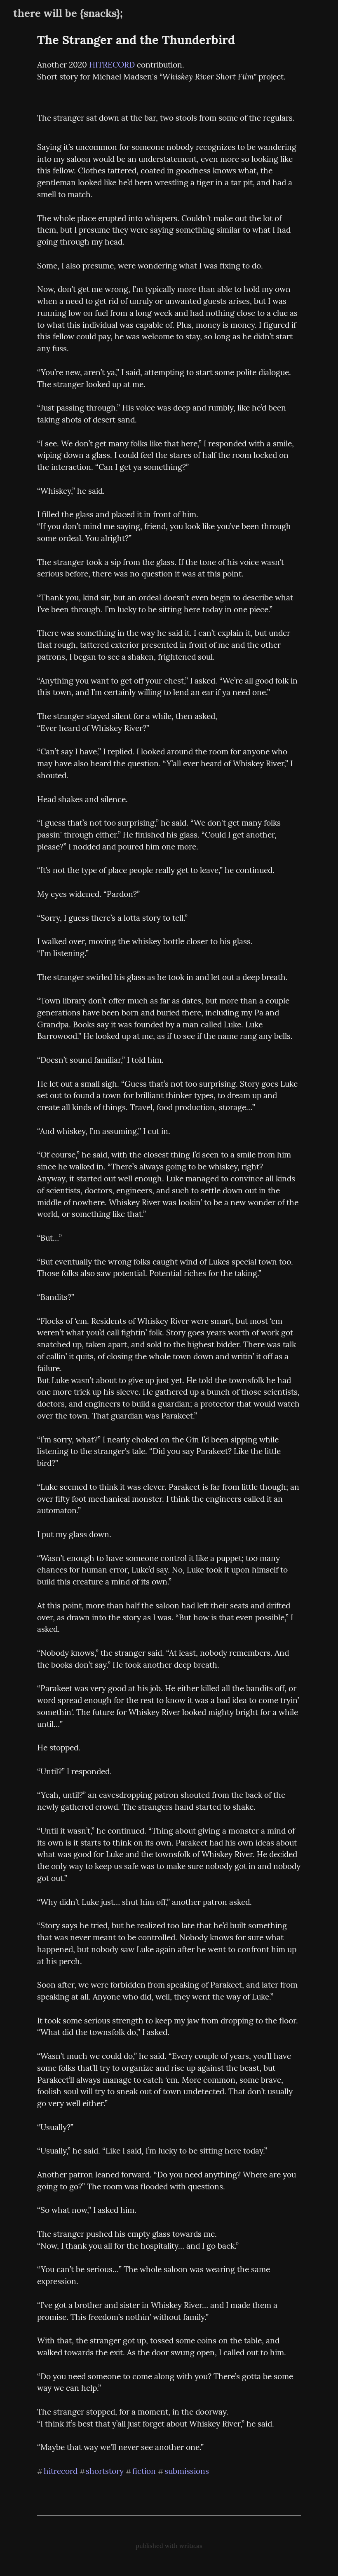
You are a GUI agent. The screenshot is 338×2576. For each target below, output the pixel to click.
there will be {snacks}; (68, 13)
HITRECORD (112, 65)
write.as (191, 2546)
